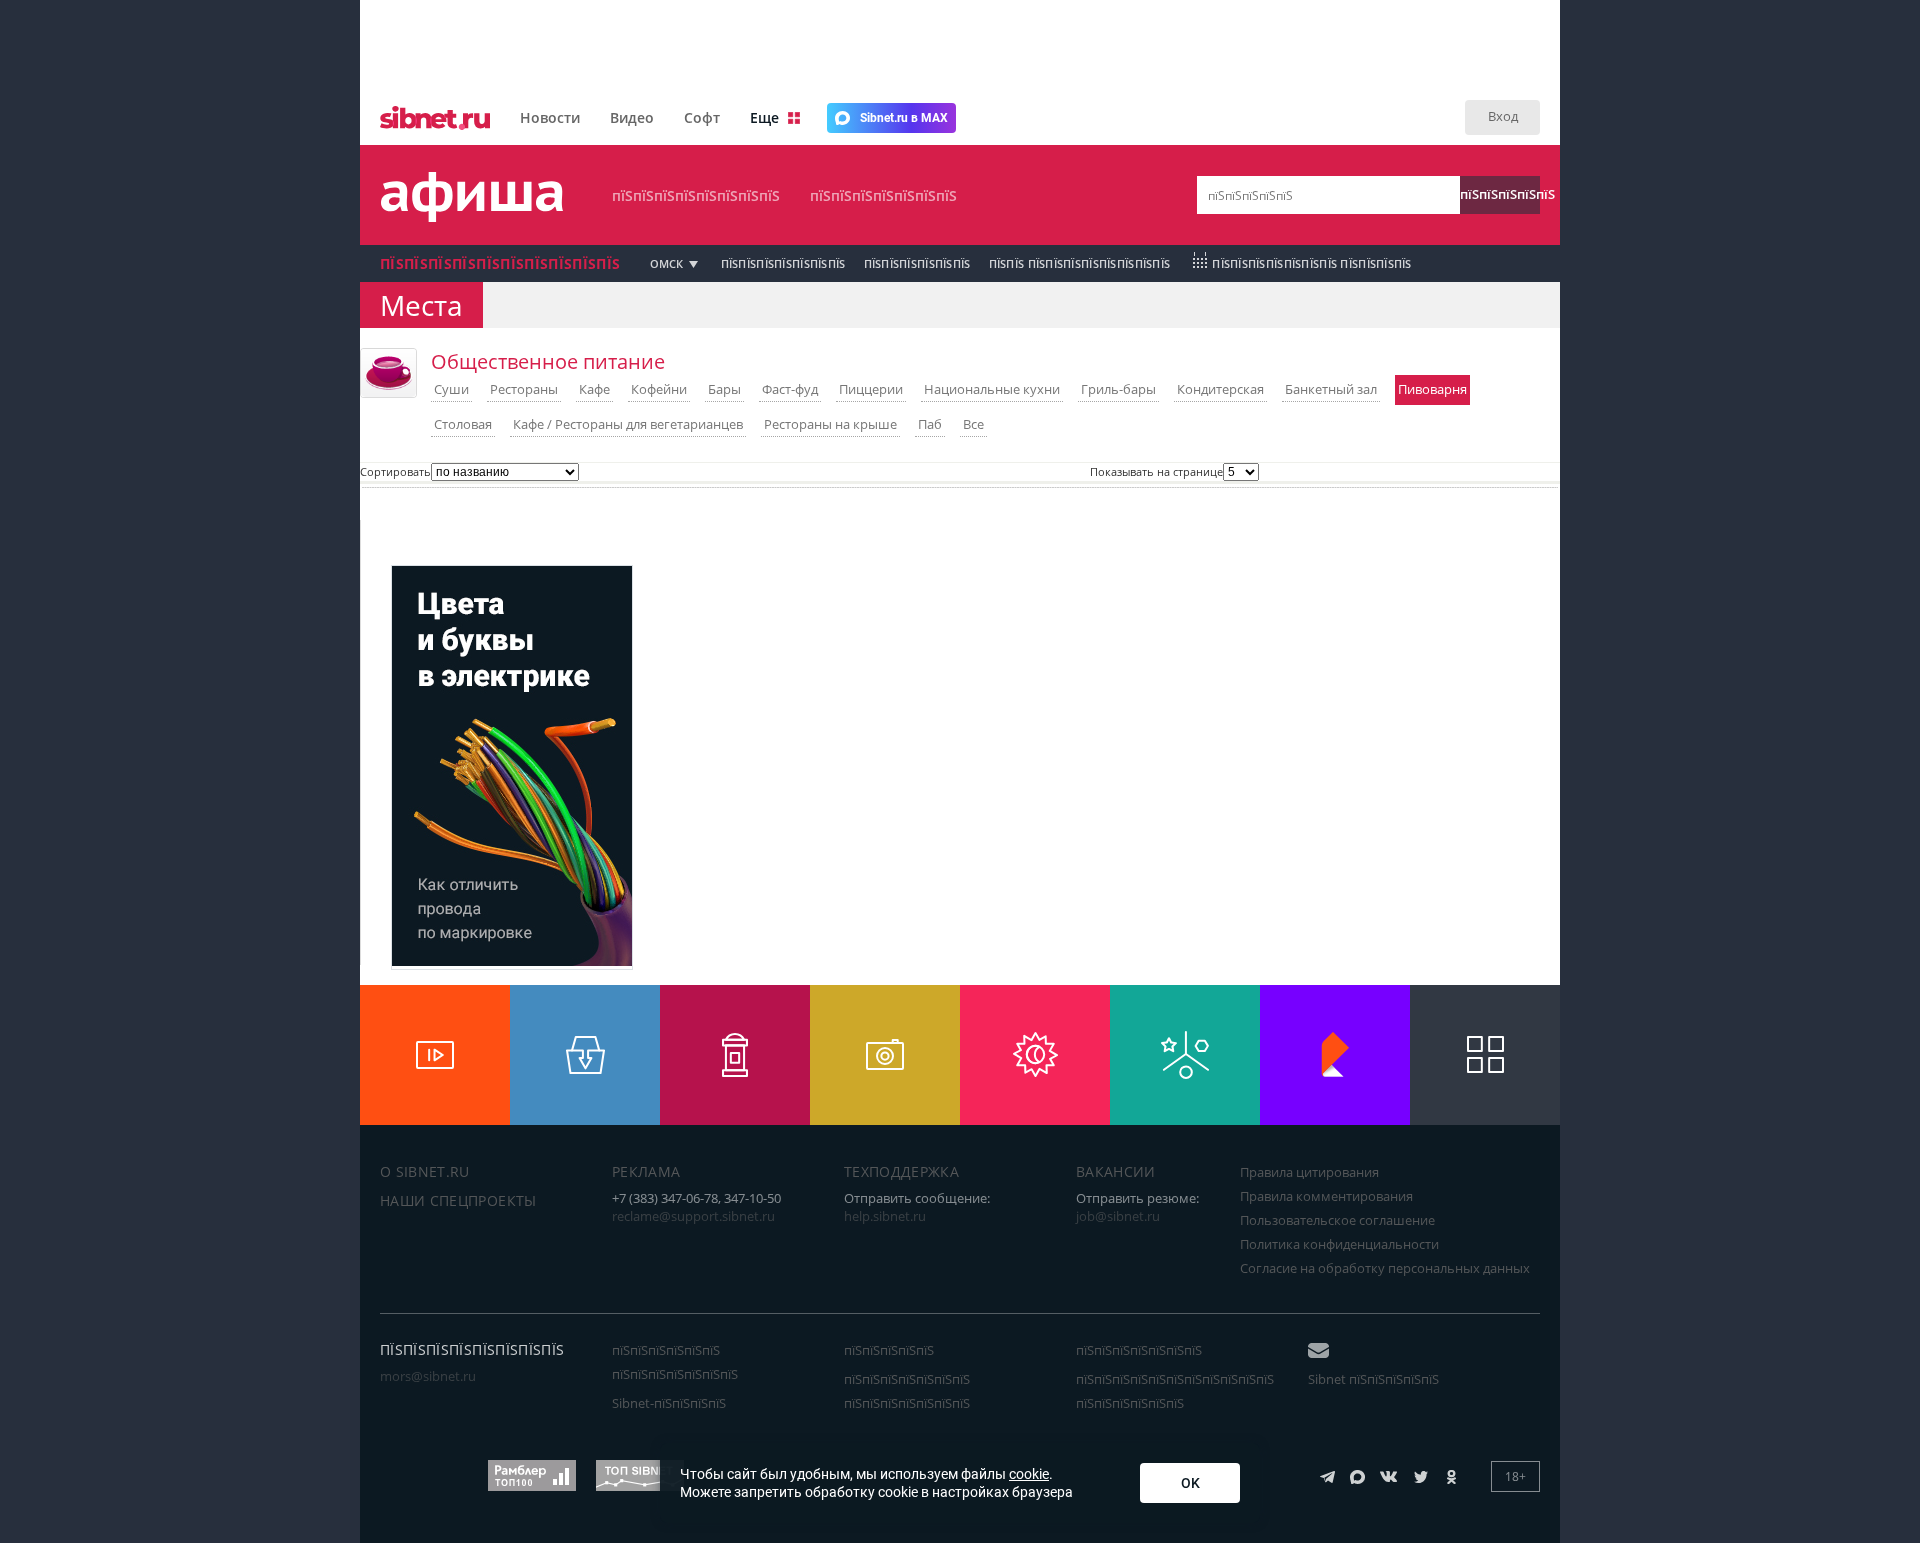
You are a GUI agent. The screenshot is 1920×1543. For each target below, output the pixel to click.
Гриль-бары (1118, 389)
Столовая (463, 424)
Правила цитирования (1309, 1172)
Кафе (594, 389)
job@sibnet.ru (1118, 1216)
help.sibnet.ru (885, 1216)
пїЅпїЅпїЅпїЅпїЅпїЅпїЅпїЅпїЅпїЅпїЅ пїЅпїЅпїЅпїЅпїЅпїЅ (1175, 1391)
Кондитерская (1220, 389)
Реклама (646, 1171)
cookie (1029, 1474)
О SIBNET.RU (425, 1171)
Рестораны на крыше (830, 424)
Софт (702, 117)
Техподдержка (901, 1171)
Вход (1503, 116)
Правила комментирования (1326, 1196)
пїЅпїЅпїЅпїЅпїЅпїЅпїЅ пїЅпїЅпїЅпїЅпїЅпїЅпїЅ (907, 1391)
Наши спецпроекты (458, 1200)
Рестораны (524, 389)
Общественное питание (548, 361)
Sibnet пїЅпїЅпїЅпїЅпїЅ (1373, 1379)
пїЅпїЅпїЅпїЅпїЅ (1500, 194)
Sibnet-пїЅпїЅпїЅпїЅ (669, 1403)
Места (421, 305)
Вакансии (1116, 1171)
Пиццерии (871, 389)
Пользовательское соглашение (1337, 1220)
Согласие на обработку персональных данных (1385, 1268)
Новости (550, 117)
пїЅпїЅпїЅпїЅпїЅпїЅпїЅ (883, 195)
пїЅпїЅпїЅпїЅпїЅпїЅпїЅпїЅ (696, 195)
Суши (451, 389)
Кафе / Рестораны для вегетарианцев (628, 424)
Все (973, 424)
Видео (632, 117)
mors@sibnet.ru (428, 1376)
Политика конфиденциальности (1339, 1244)
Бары (724, 389)
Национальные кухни (992, 389)
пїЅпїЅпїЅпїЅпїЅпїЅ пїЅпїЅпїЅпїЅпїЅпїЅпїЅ (675, 1362)
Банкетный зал (1331, 389)
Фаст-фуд (790, 389)
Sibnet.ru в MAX (904, 118)
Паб (930, 424)
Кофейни (659, 389)
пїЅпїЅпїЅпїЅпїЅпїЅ (917, 263)
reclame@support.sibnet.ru (693, 1216)
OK (1190, 1483)
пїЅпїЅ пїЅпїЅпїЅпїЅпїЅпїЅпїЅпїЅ (1080, 263)
